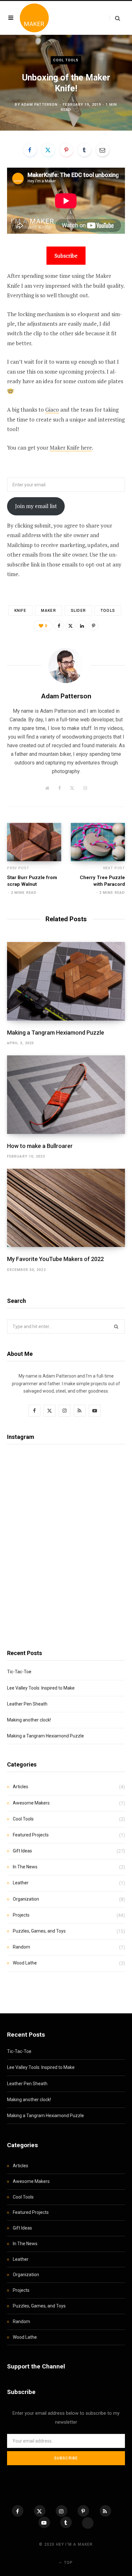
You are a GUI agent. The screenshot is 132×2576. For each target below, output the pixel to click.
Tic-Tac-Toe (19, 1672)
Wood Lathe (25, 1963)
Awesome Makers (31, 1803)
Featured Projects (31, 1835)
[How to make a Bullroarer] (66, 1094)
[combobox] (66, 1326)
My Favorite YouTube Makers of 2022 (55, 1259)
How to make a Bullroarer (40, 1146)
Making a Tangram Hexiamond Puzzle (56, 1033)
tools (108, 611)
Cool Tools (66, 60)
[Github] (88, 2523)
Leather (21, 1883)
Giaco (52, 410)
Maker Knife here (71, 448)
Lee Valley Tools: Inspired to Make (41, 1688)
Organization (26, 1899)
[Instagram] (62, 2511)
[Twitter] (48, 150)
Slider (78, 611)
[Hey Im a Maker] (34, 18)
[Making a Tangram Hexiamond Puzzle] (66, 981)
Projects (21, 1915)
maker (49, 611)
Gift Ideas (22, 1851)
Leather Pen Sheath (27, 1704)
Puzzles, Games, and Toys (39, 1931)
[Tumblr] (84, 150)
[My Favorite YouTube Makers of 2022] (66, 1208)
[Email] (103, 150)
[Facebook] (30, 150)
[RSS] (105, 2511)
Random (21, 1947)
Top (68, 2563)
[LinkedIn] (82, 626)
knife (20, 611)
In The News (25, 1867)
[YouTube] (44, 2522)
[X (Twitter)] (40, 2511)
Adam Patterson (40, 104)
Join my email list (36, 506)
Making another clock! (29, 1720)
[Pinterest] (66, 150)
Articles (21, 1787)
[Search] (115, 18)
